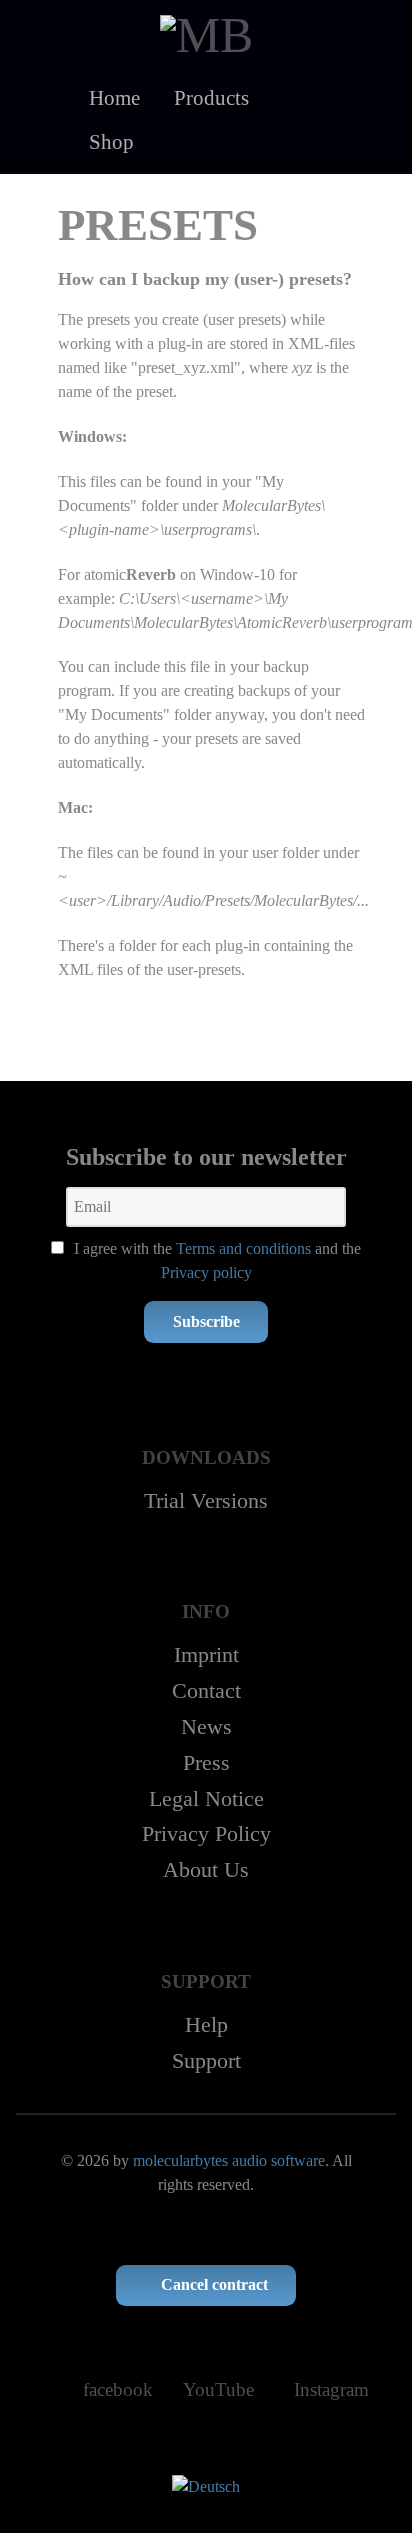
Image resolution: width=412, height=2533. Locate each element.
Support (206, 2060)
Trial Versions (206, 1500)
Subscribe (206, 1321)
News (206, 1726)
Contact (206, 1690)
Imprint (206, 1654)
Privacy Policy (206, 1833)
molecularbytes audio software (229, 2160)
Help (206, 2024)
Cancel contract (212, 2284)
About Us (206, 1869)
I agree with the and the (215, 1260)
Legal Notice (206, 1798)
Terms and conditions (243, 1248)
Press (206, 1762)
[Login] (180, 141)
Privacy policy (206, 1272)
